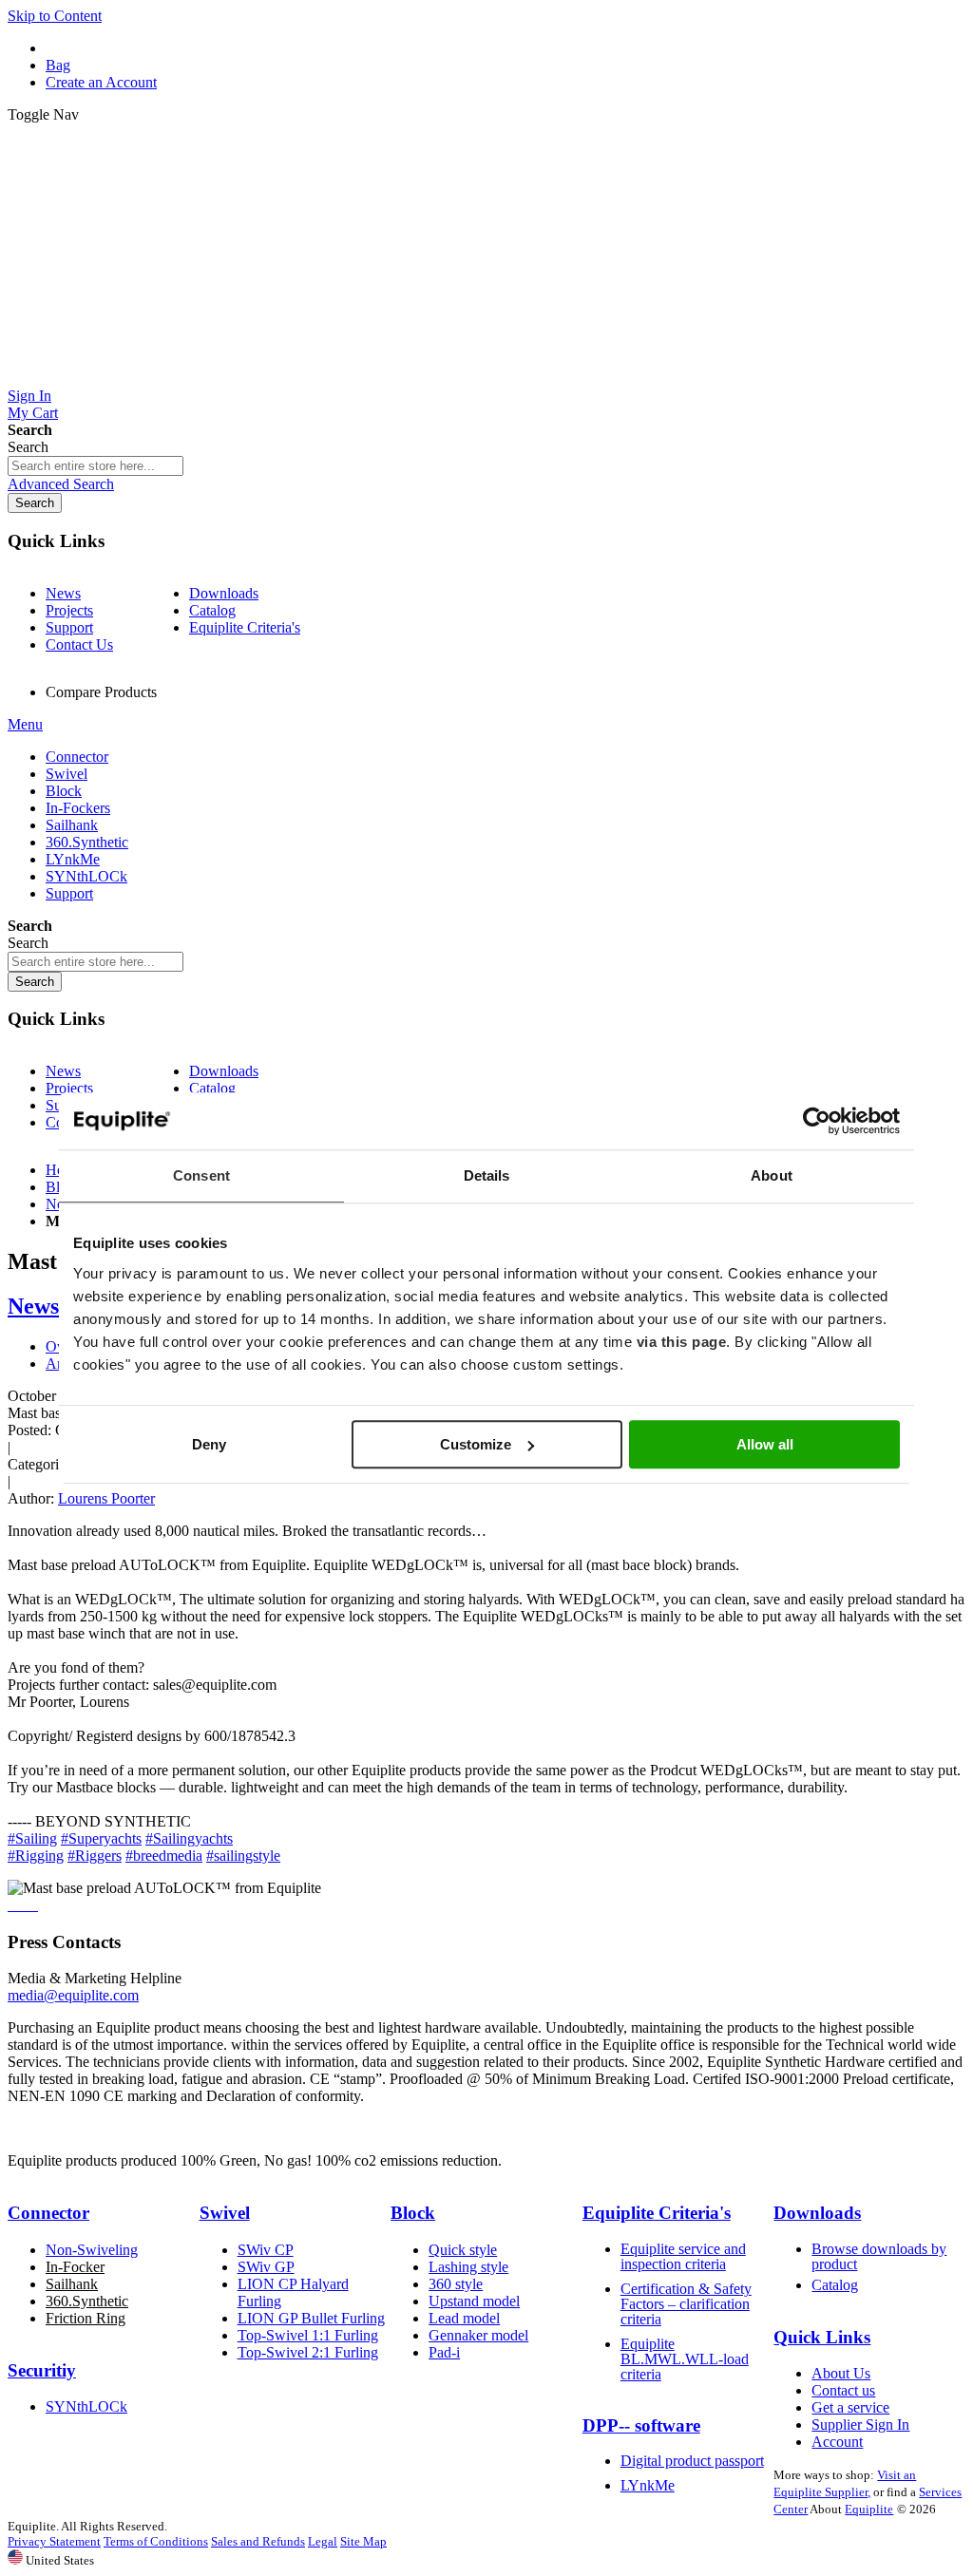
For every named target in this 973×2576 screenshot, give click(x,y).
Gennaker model (478, 2335)
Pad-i (444, 2352)
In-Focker (75, 2267)
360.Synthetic (87, 2301)
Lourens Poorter (106, 1498)
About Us (841, 2373)
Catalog (212, 610)
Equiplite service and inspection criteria (683, 2256)
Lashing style (468, 2267)
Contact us (843, 2390)
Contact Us (79, 644)
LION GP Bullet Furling (311, 2318)
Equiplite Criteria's (245, 627)
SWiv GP (266, 2267)
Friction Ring (86, 2318)
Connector (48, 2213)
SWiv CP (266, 2250)
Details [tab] (487, 1175)
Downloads (224, 593)
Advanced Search (61, 484)
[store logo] (486, 379)
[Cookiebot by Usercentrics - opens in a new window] (817, 1121)
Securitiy (42, 2370)
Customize (476, 1444)
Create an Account (101, 82)
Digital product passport (692, 2461)
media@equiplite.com (73, 1995)
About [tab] (772, 1175)
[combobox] (95, 466)
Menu (25, 724)
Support (69, 627)
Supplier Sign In (860, 2424)
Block (413, 2213)
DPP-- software (641, 2425)
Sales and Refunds (258, 2541)
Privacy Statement (54, 2541)
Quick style (463, 2250)
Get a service (850, 2407)
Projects (69, 610)
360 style (456, 2284)
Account (837, 2442)
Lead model (464, 2318)
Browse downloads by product (879, 2256)
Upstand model (474, 2301)
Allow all (765, 1444)
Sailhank (72, 2284)
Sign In (29, 396)
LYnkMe (648, 2485)
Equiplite (869, 2509)
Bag (58, 65)
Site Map (363, 2541)
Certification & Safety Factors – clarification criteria (686, 2304)
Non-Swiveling (92, 2250)
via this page (682, 1342)
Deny (209, 1444)
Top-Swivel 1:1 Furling (308, 2335)
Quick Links (822, 2337)
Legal (323, 2541)
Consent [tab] (201, 1175)
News (63, 593)
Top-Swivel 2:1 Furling (308, 2352)
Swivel (225, 2213)
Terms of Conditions (156, 2541)
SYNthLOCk (86, 2406)
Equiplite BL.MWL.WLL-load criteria (685, 2359)
